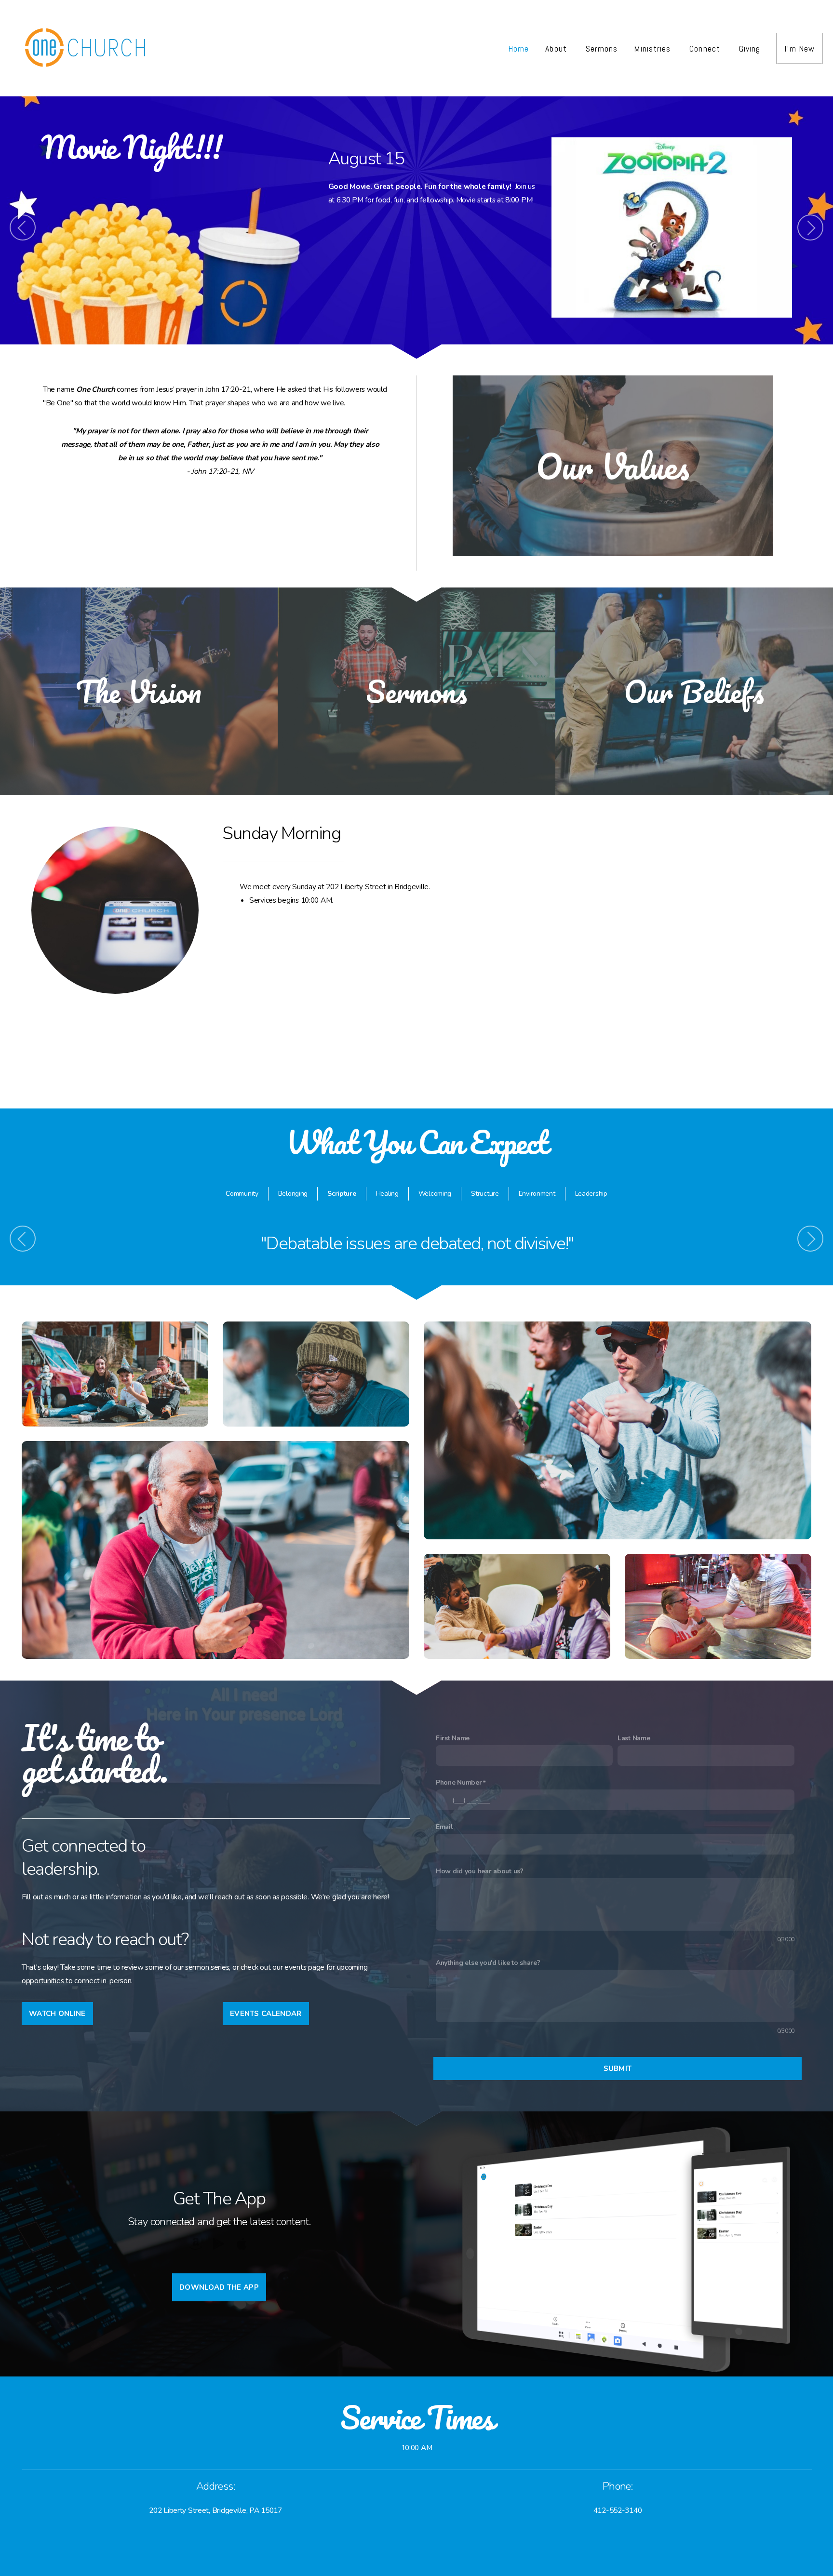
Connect (706, 48)
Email (444, 1827)
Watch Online (57, 2014)
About (557, 48)
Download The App (219, 2287)
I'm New (799, 48)
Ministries (653, 48)
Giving (750, 48)
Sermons (602, 48)
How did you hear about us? (480, 1871)
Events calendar (266, 2014)
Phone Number (459, 1782)
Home (518, 48)
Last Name (634, 1738)
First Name (453, 1738)
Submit (618, 2069)
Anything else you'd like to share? (488, 1963)
